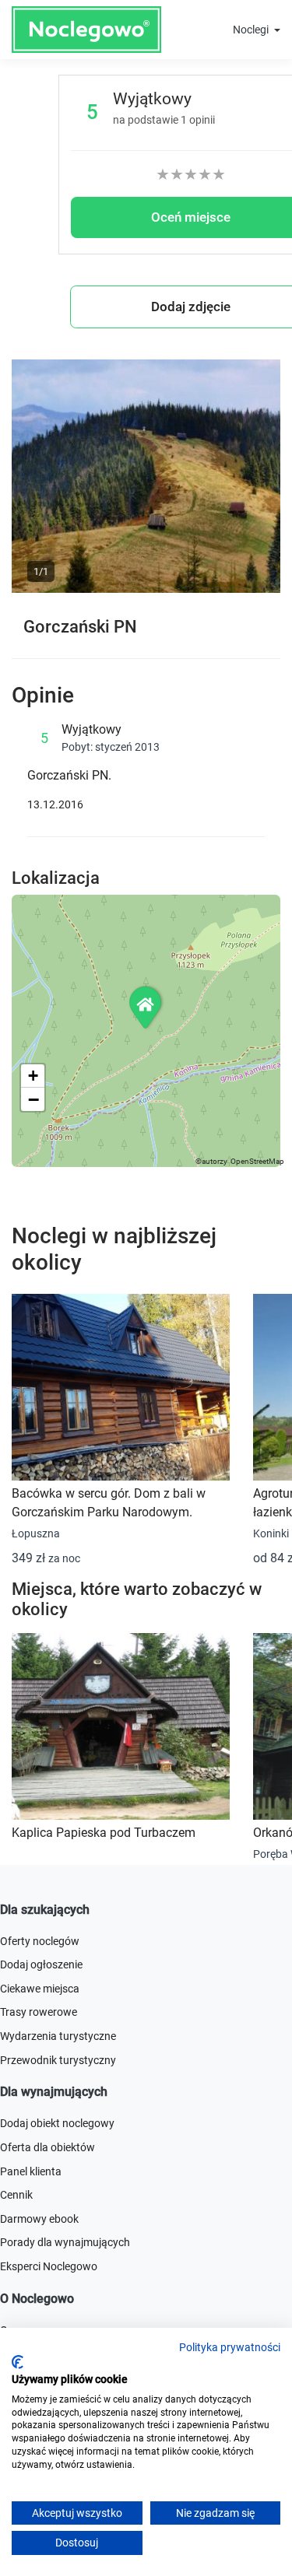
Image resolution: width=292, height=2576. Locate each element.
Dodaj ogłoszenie (41, 1964)
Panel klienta (31, 2171)
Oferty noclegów (40, 1941)
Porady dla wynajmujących (65, 2242)
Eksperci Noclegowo (49, 2266)
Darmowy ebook (39, 2219)
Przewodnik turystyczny (58, 2060)
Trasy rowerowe (39, 2012)
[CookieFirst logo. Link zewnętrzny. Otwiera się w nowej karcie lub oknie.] (18, 2362)
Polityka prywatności (230, 2347)
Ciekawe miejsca (40, 1989)
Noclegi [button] (252, 30)
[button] (146, 1007)
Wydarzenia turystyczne (58, 2036)
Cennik (16, 2195)
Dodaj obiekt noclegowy (57, 2123)
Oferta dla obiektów (47, 2147)
